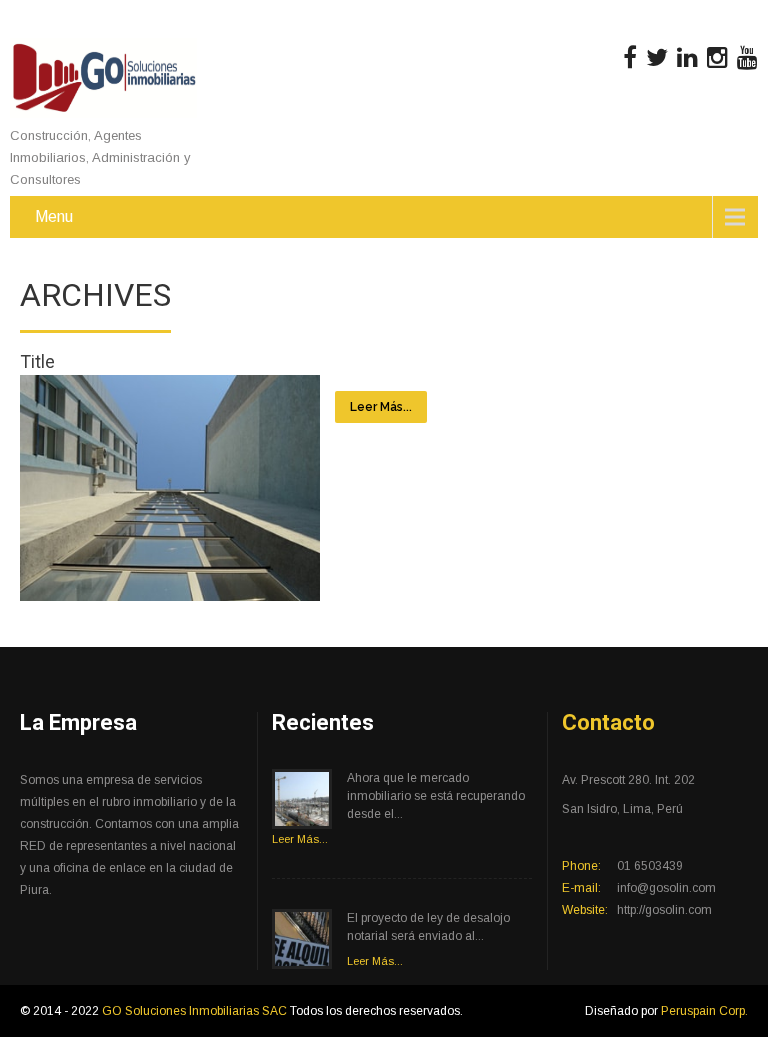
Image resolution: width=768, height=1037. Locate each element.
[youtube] (747, 58)
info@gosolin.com (666, 888)
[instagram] (717, 58)
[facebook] (630, 58)
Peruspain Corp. (704, 1011)
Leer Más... (381, 407)
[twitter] (657, 58)
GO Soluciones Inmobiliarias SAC (196, 1011)
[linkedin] (687, 58)
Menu (54, 216)
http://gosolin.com (664, 910)
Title (37, 361)
